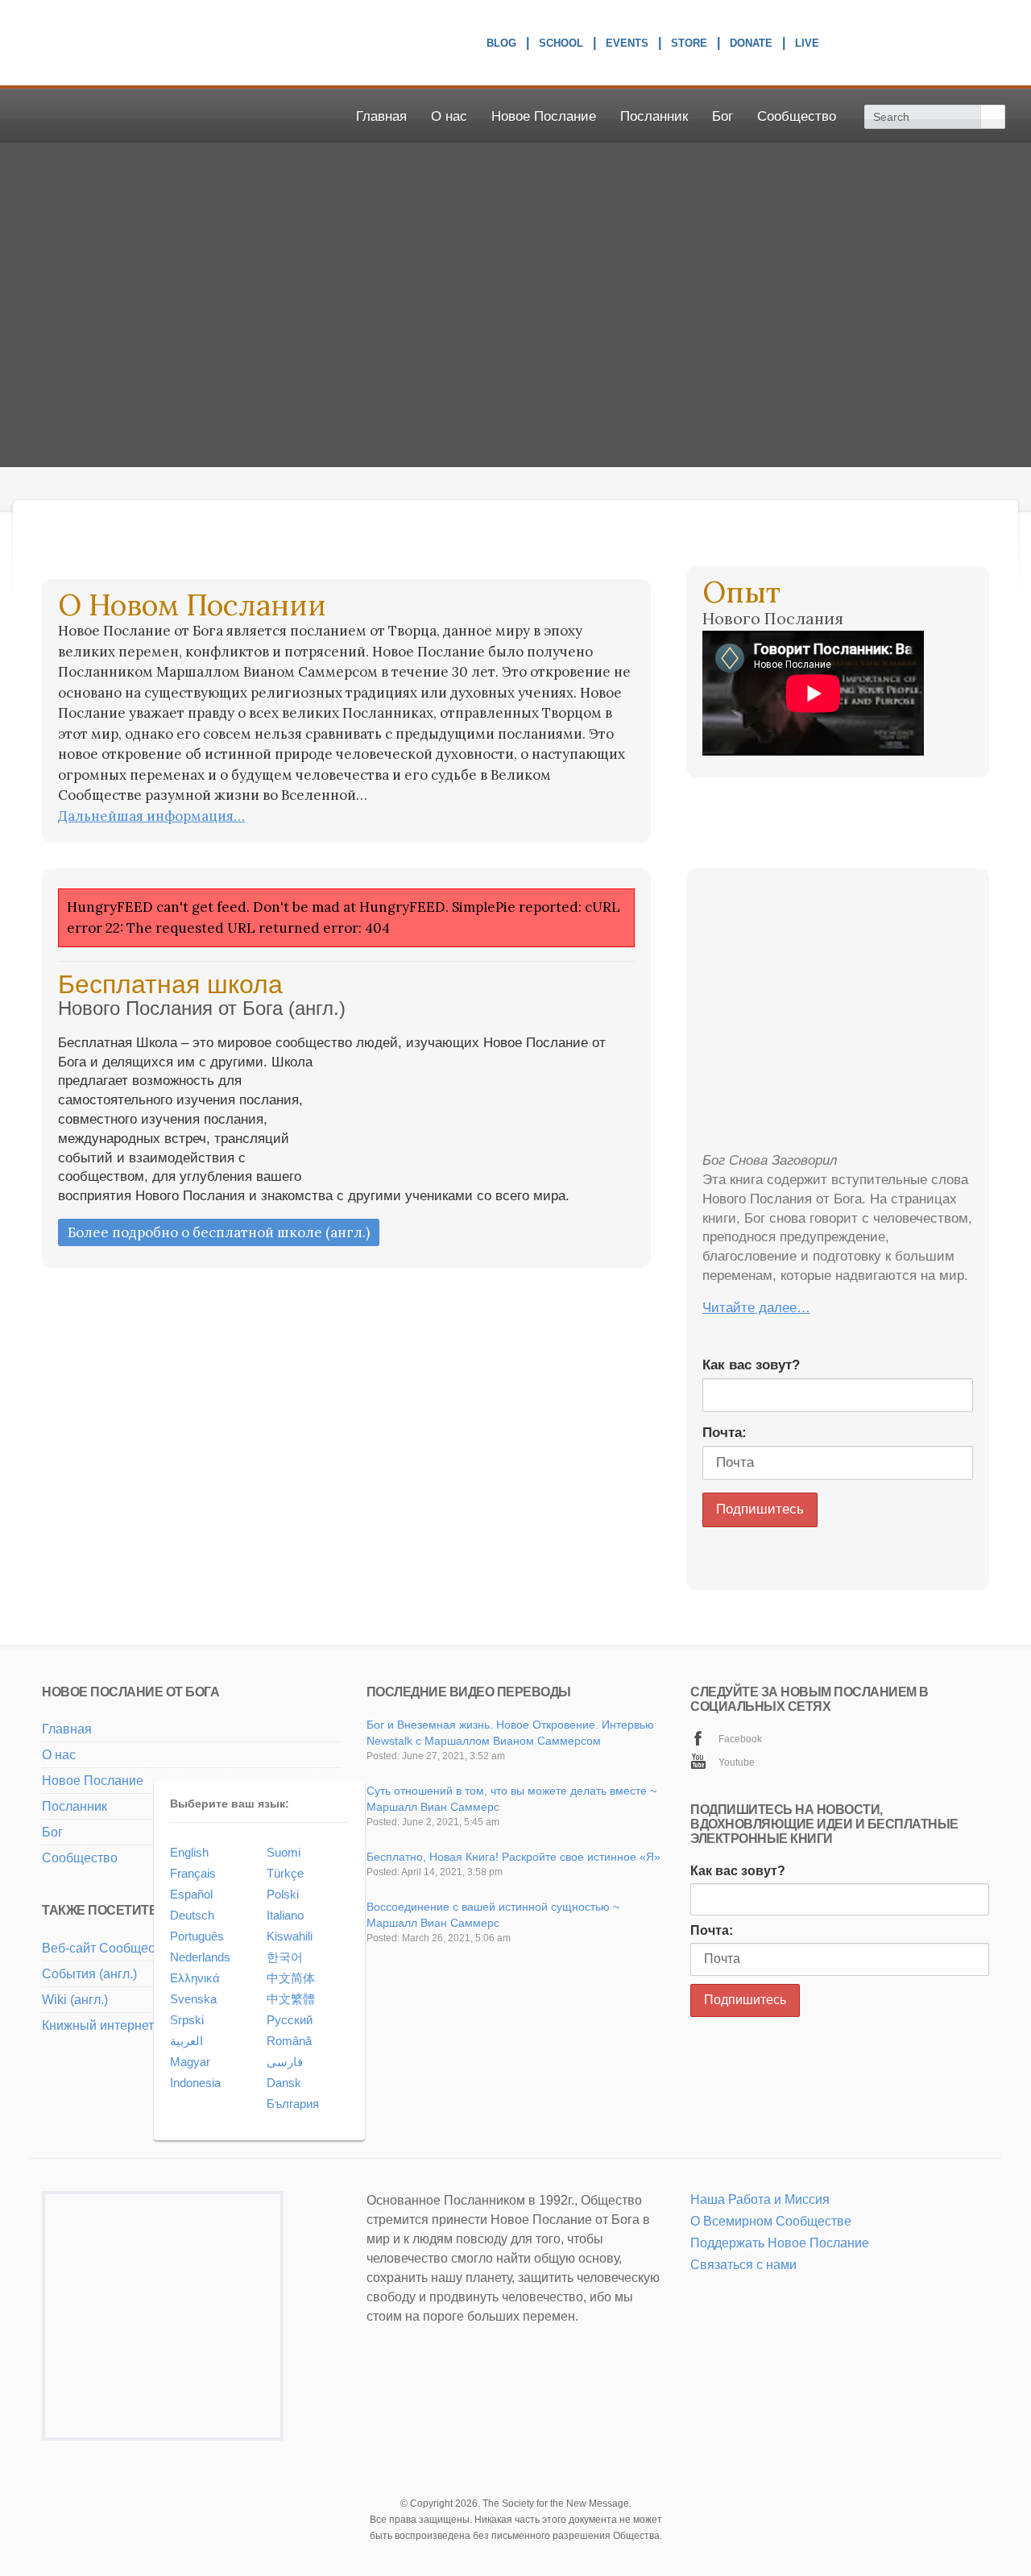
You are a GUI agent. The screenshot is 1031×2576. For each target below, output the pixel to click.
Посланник (654, 116)
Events (627, 45)
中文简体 (291, 1978)
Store (689, 45)
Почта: (725, 1433)
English (189, 1852)
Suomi (284, 1852)
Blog (501, 45)
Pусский (290, 2020)
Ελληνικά (195, 1978)
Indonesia (195, 2083)
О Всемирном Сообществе (771, 2221)
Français (193, 1873)
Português (197, 1936)
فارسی (285, 2062)
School (561, 45)
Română (289, 2041)
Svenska (193, 1999)
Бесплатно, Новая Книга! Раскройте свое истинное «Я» (513, 1857)
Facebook (740, 1739)
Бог (723, 116)
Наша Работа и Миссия (760, 2199)
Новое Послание (544, 116)
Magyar (190, 2062)
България (293, 2104)
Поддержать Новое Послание (780, 2243)
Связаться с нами (743, 2265)
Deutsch (192, 1915)
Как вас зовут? (751, 1365)
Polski (283, 1894)
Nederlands (200, 1957)
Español (191, 1894)
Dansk (284, 2083)
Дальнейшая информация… (151, 816)
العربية (186, 2041)
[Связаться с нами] (717, 2286)
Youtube (737, 1762)
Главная (381, 116)
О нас (449, 116)
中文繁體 (291, 1999)
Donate (751, 45)
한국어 (285, 1957)
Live (807, 45)
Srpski (187, 2020)
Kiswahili (290, 1936)
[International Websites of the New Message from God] (927, 43)
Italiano (285, 1915)
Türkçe (285, 1873)
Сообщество (797, 116)
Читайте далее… (756, 1308)
